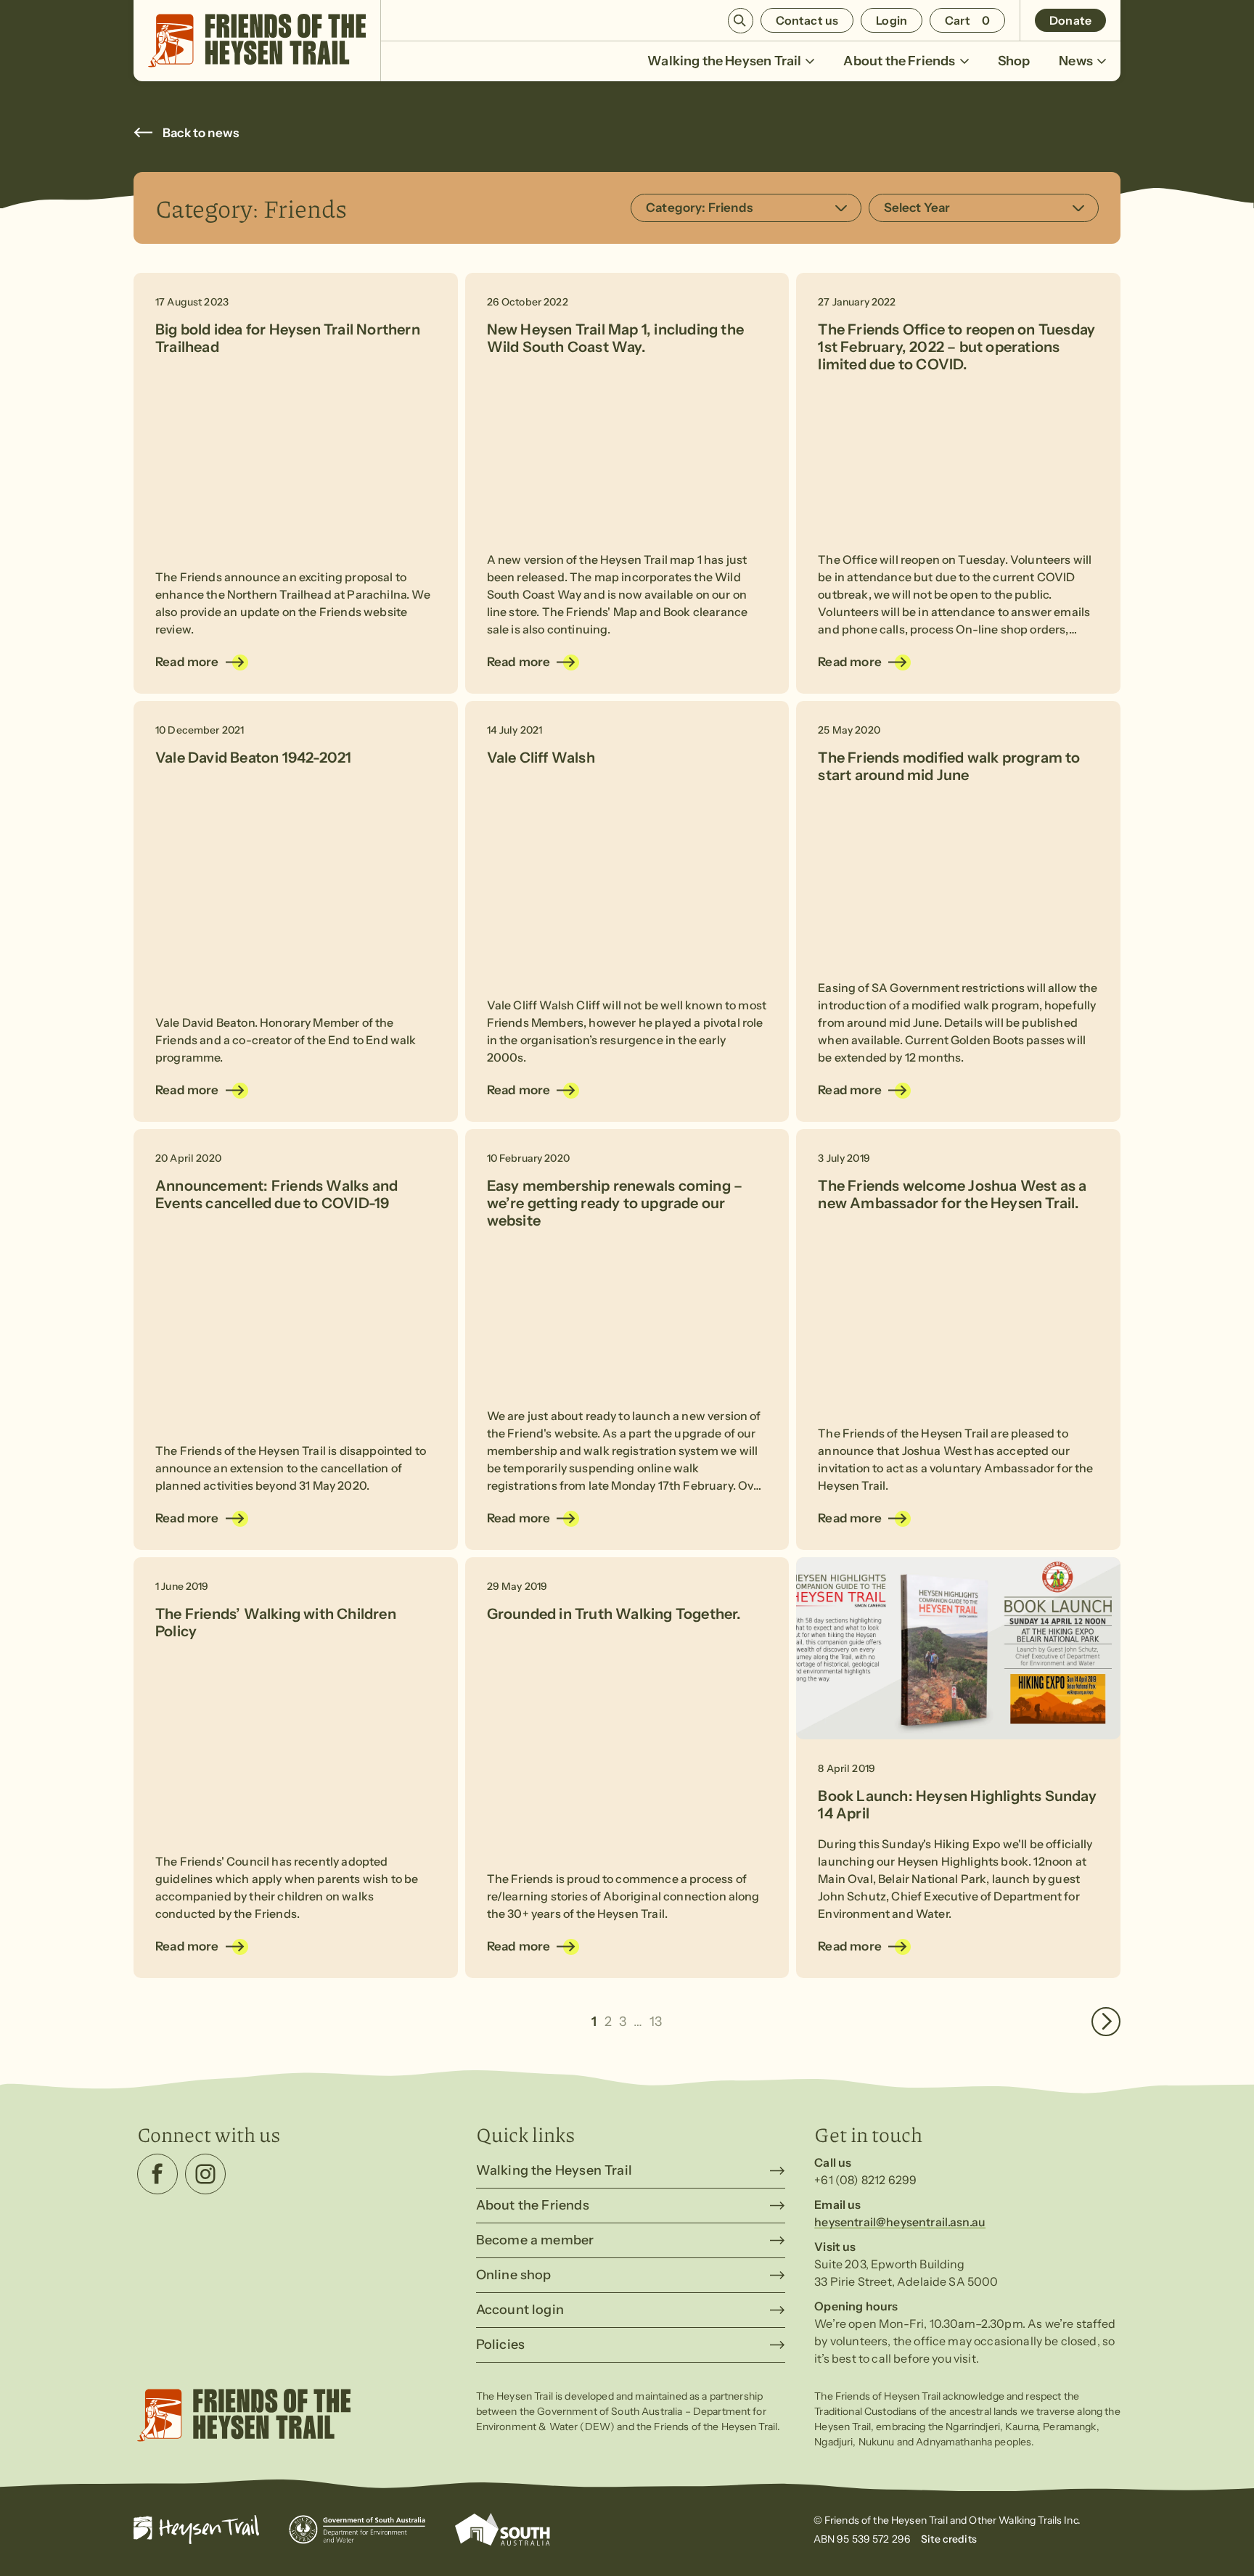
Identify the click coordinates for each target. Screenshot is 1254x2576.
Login (892, 20)
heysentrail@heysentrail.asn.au (900, 2222)
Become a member (535, 2240)
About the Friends (899, 61)
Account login (520, 2310)
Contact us (807, 20)
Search (741, 21)
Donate (1070, 20)
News (1076, 61)
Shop (1014, 61)
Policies (500, 2345)
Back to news (201, 133)
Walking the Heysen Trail (724, 61)
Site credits (949, 2539)
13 (656, 2022)
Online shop (514, 2275)
